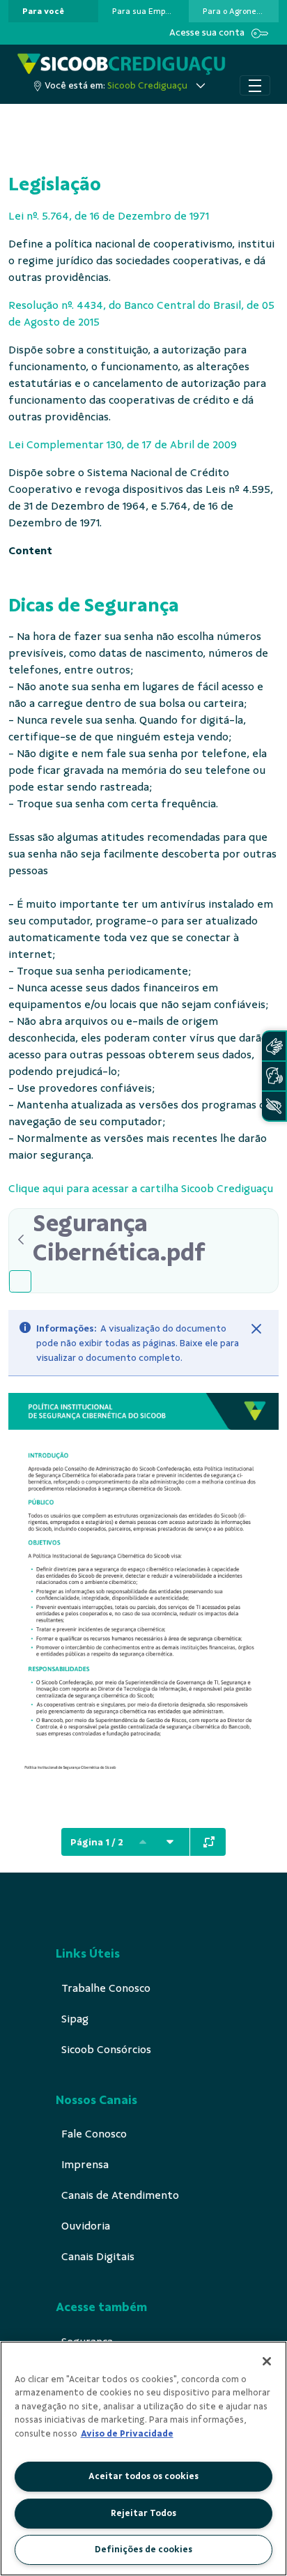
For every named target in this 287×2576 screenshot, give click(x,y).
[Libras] (274, 1046)
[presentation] (53, 11)
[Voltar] (21, 1240)
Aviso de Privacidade (127, 2434)
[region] (143, 2459)
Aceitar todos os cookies (143, 2476)
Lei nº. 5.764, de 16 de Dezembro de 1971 (109, 216)
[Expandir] (209, 1842)
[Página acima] (143, 1842)
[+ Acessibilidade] (274, 1106)
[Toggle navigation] (255, 86)
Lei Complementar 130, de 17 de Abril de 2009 (123, 445)
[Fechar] (256, 1329)
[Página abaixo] (170, 1842)
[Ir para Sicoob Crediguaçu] (121, 64)
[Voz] (274, 1076)
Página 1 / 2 (97, 1842)
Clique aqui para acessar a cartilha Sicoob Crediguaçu (141, 1189)
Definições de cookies (143, 2550)
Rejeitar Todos (143, 2513)
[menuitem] (43, 11)
